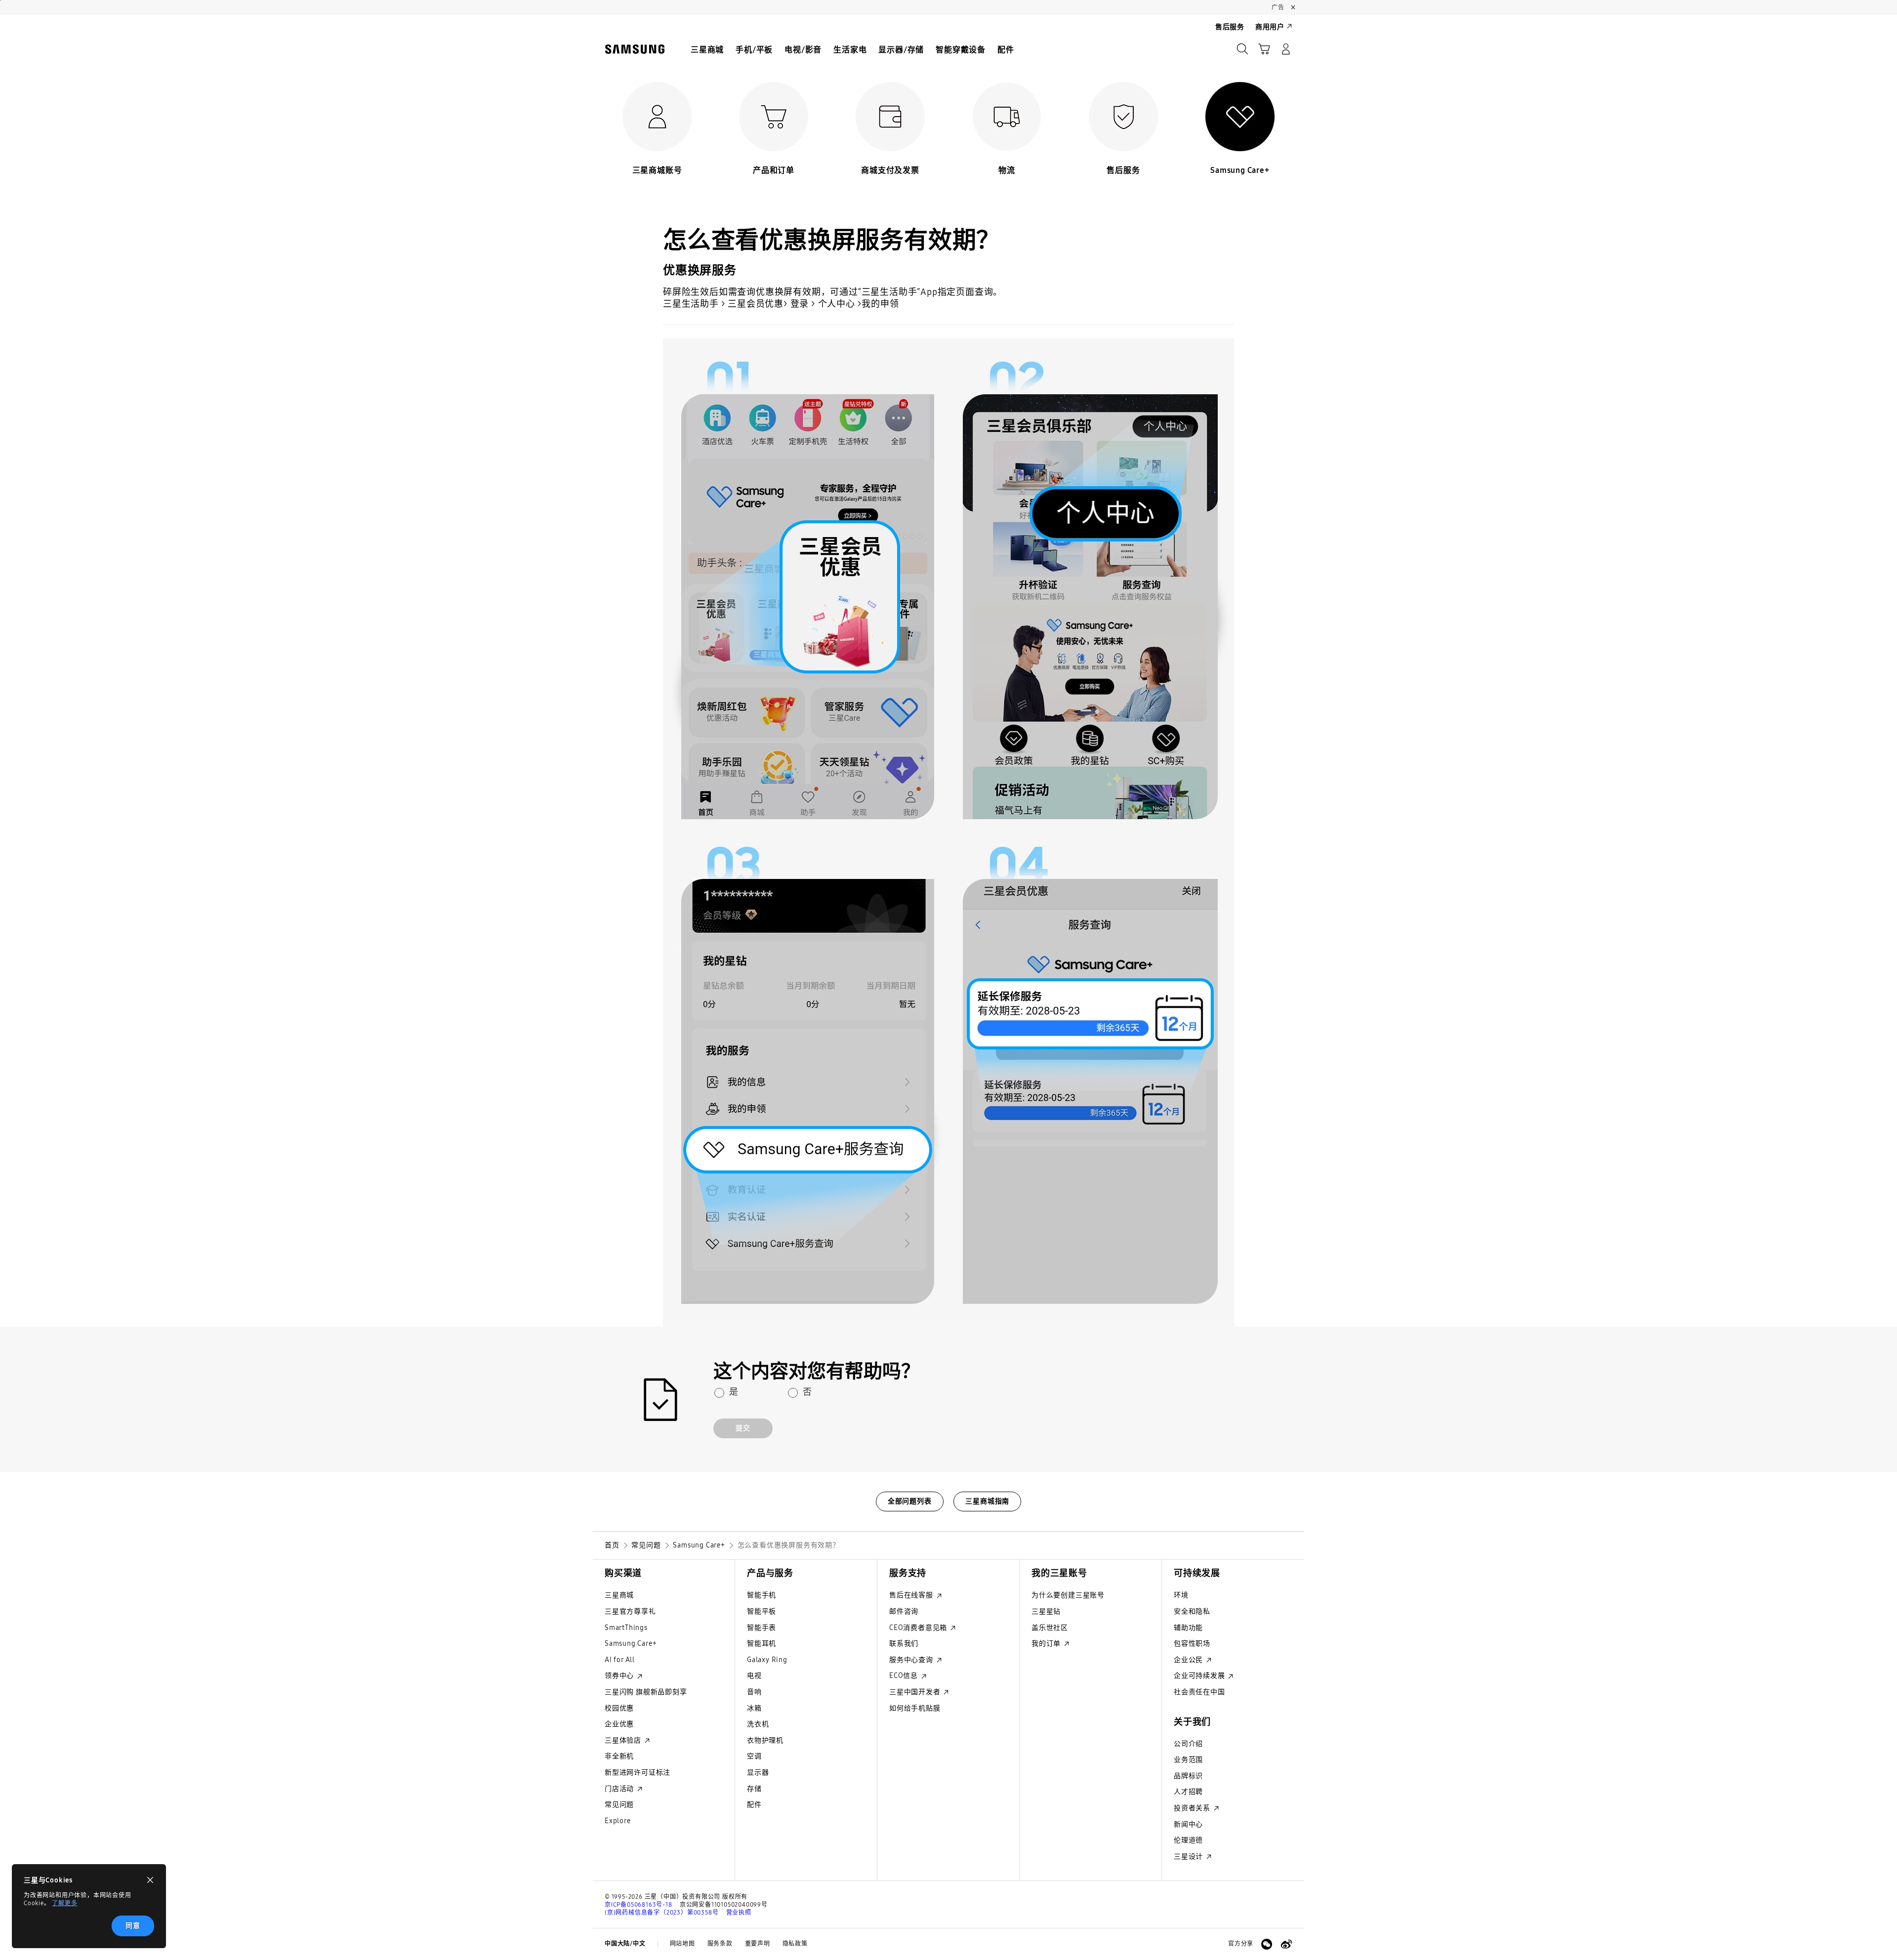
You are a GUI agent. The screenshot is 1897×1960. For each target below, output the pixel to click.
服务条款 (720, 1944)
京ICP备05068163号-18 (639, 1905)
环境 (1181, 1595)
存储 (754, 1789)
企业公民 (1189, 1660)
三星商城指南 (987, 1501)
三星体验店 (624, 1740)
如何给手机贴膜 (915, 1708)
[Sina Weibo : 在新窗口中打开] (1286, 1944)
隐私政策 (795, 1944)
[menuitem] (707, 50)
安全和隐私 (1192, 1611)
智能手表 (762, 1628)
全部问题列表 (910, 1501)
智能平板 (762, 1611)
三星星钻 (1046, 1611)
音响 (754, 1692)
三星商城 (619, 1595)
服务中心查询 (912, 1660)
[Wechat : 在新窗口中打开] (1267, 1944)
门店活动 (620, 1789)
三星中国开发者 (916, 1692)
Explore (618, 1821)
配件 (754, 1805)
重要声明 (758, 1944)
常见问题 (619, 1805)
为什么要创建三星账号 (1068, 1595)
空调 (754, 1756)
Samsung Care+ (631, 1644)
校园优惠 (619, 1708)
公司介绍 (1188, 1744)
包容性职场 (1192, 1644)
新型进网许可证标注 (638, 1772)
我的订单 (1047, 1644)
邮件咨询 (904, 1611)
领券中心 (620, 1676)
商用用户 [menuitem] (1270, 27)
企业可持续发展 (1200, 1676)
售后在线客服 (912, 1595)
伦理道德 (1188, 1840)
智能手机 (762, 1595)
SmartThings (626, 1628)
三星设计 (1189, 1856)
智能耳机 (762, 1644)
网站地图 (682, 1944)
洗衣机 (758, 1724)
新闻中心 (1188, 1824)
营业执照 (739, 1913)
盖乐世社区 (1050, 1628)
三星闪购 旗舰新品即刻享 (646, 1692)
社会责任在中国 (1199, 1692)
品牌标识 (1188, 1776)
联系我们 (904, 1644)
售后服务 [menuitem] (1230, 27)
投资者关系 (1193, 1808)
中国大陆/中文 (625, 1944)
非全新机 (619, 1756)
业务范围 (1188, 1760)
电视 (754, 1676)
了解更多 (64, 1903)
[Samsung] (635, 49)
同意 (133, 1926)
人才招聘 (1188, 1792)
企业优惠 (619, 1724)
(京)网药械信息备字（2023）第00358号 (661, 1913)
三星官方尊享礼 (630, 1611)
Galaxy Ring (767, 1660)
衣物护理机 (765, 1740)
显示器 (758, 1772)
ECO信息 (905, 1676)
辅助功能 (1188, 1628)
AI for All (620, 1660)
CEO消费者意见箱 (919, 1628)
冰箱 (754, 1708)
